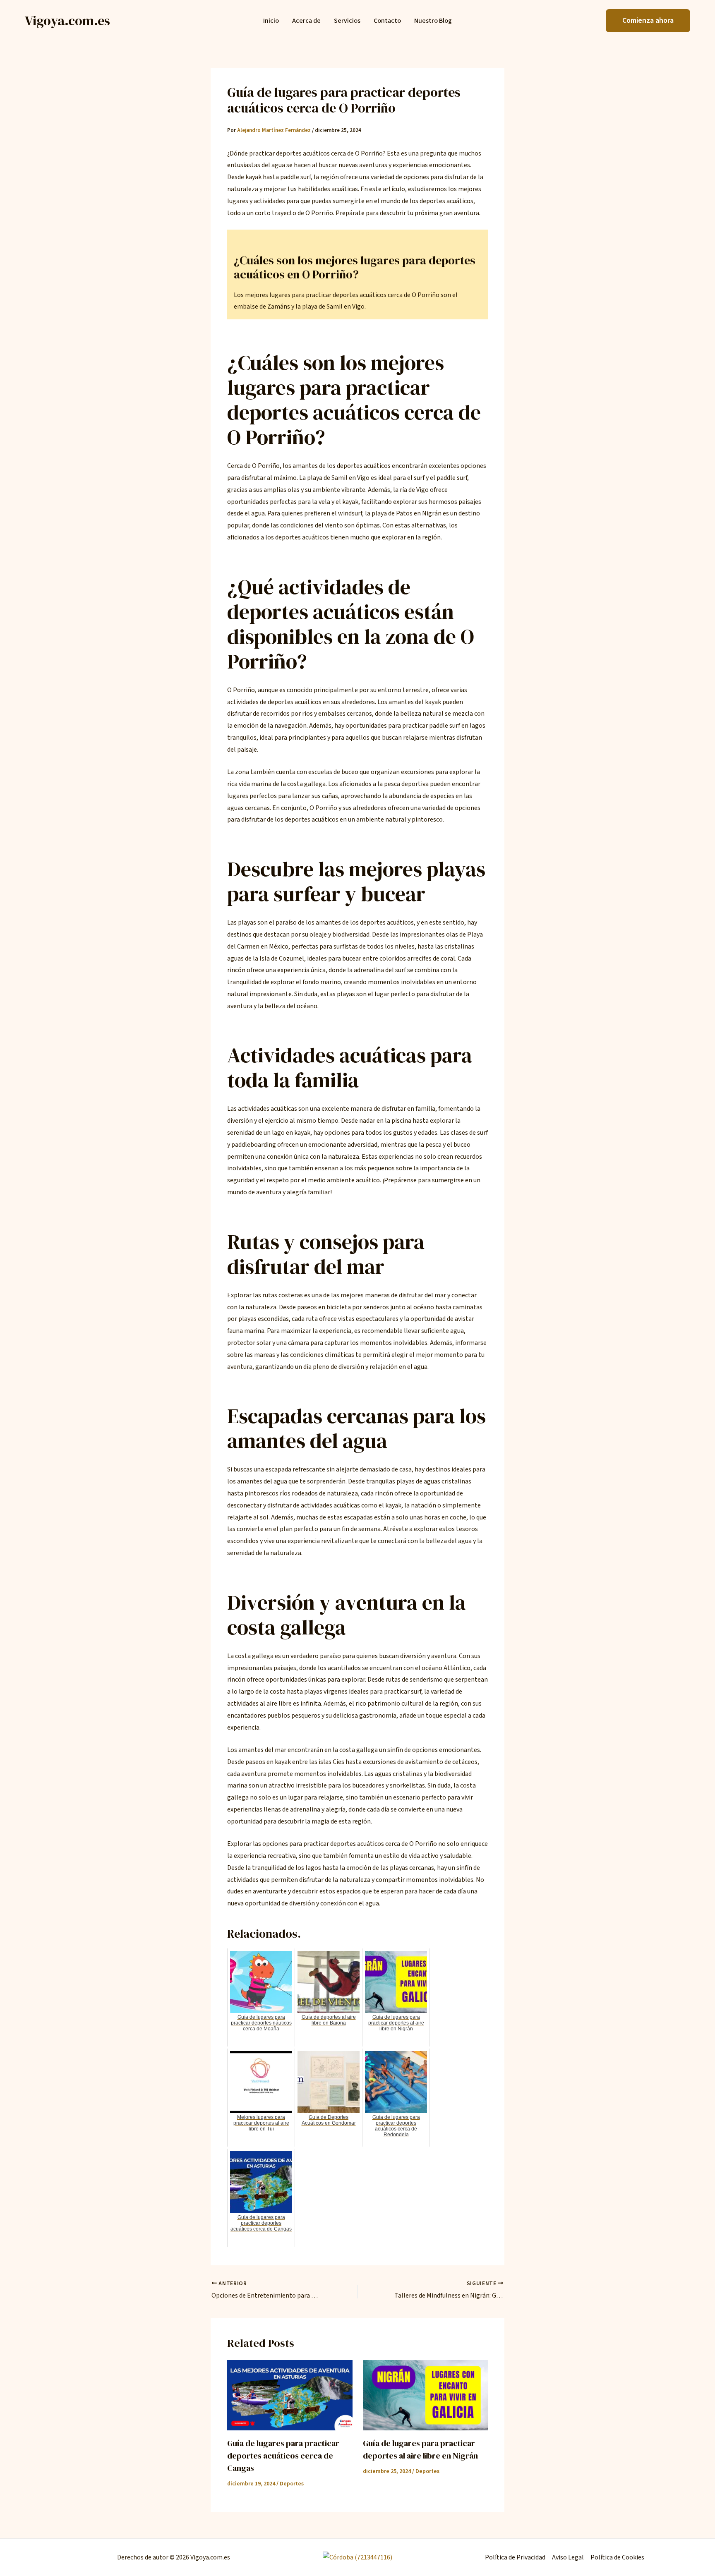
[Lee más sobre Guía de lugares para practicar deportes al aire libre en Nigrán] (426, 2395)
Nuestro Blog (433, 21)
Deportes (292, 2484)
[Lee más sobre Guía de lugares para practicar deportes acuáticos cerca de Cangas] (290, 2395)
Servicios (347, 21)
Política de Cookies (617, 2557)
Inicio (271, 21)
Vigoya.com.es (67, 21)
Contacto (387, 21)
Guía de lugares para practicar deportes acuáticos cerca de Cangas (283, 2456)
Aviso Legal (568, 2557)
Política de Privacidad (515, 2557)
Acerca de (306, 21)
